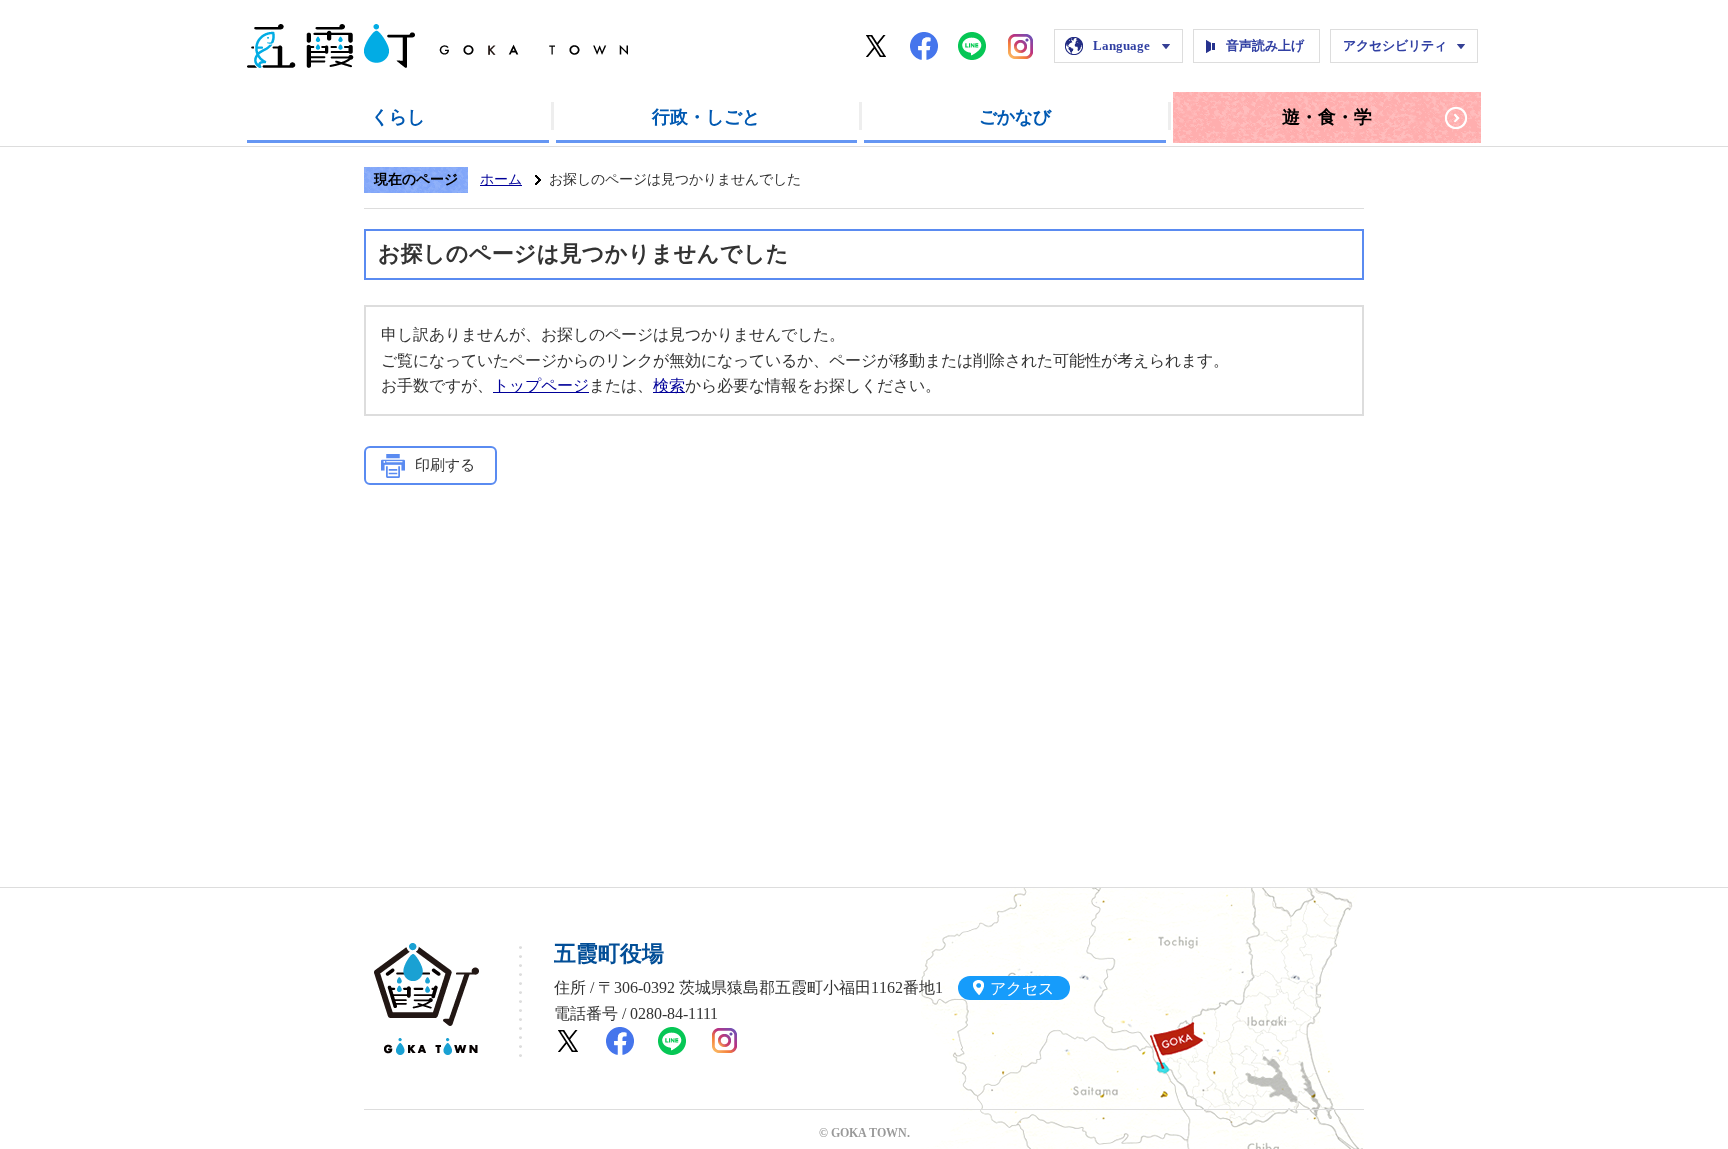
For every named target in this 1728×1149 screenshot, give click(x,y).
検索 (669, 385)
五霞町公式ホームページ (437, 46)
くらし (398, 117)
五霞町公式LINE (972, 46)
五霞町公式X (876, 46)
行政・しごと (706, 117)
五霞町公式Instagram (1020, 46)
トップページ (541, 385)
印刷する (445, 465)
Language (1121, 45)
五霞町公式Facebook (924, 46)
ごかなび (1015, 117)
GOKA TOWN (426, 999)
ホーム (501, 179)
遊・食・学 (1327, 117)
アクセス (1022, 987)
